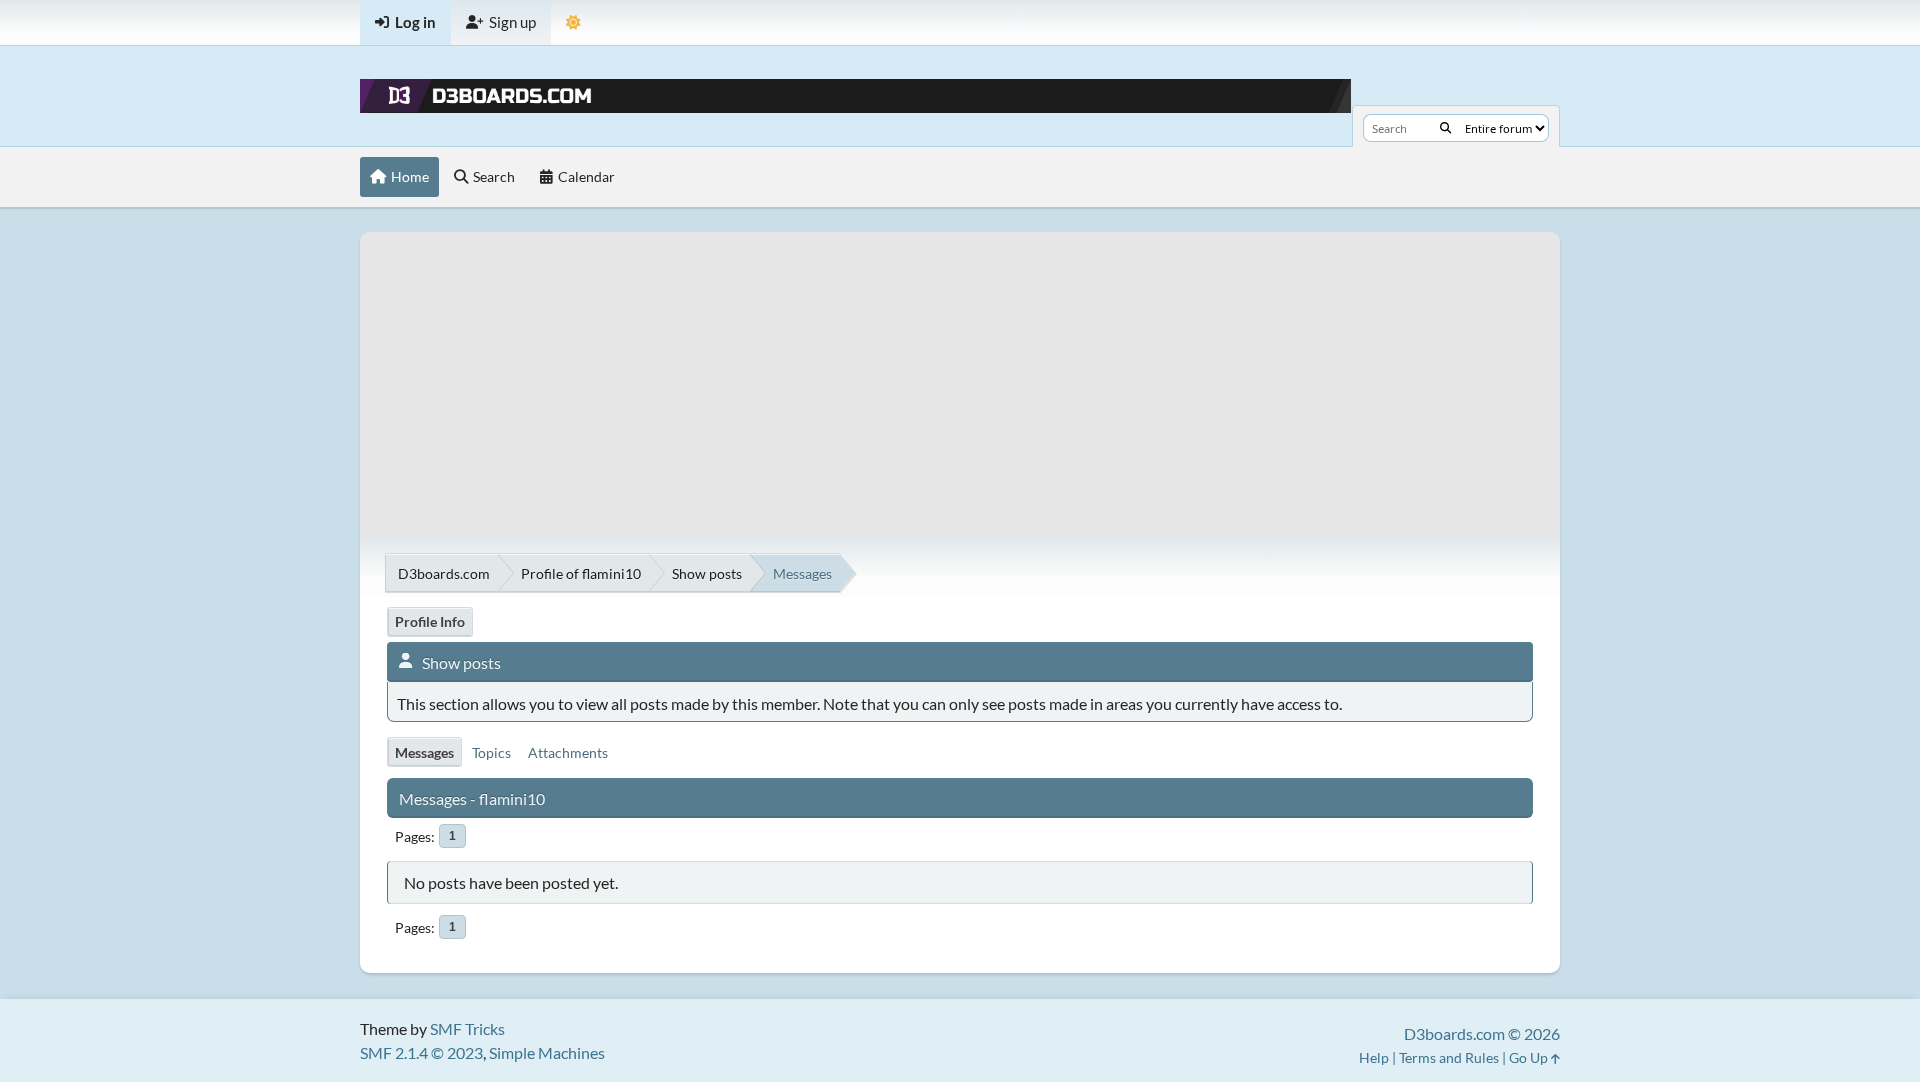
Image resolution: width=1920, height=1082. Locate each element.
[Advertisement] (960, 372)
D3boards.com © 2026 (1482, 1033)
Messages (424, 752)
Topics (491, 752)
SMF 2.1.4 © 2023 (421, 1052)
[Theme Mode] (573, 22)
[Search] (1445, 128)
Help (1374, 1057)
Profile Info (430, 621)
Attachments (568, 752)
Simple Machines (547, 1052)
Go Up (1530, 1057)
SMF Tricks (467, 1028)
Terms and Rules (1449, 1057)
